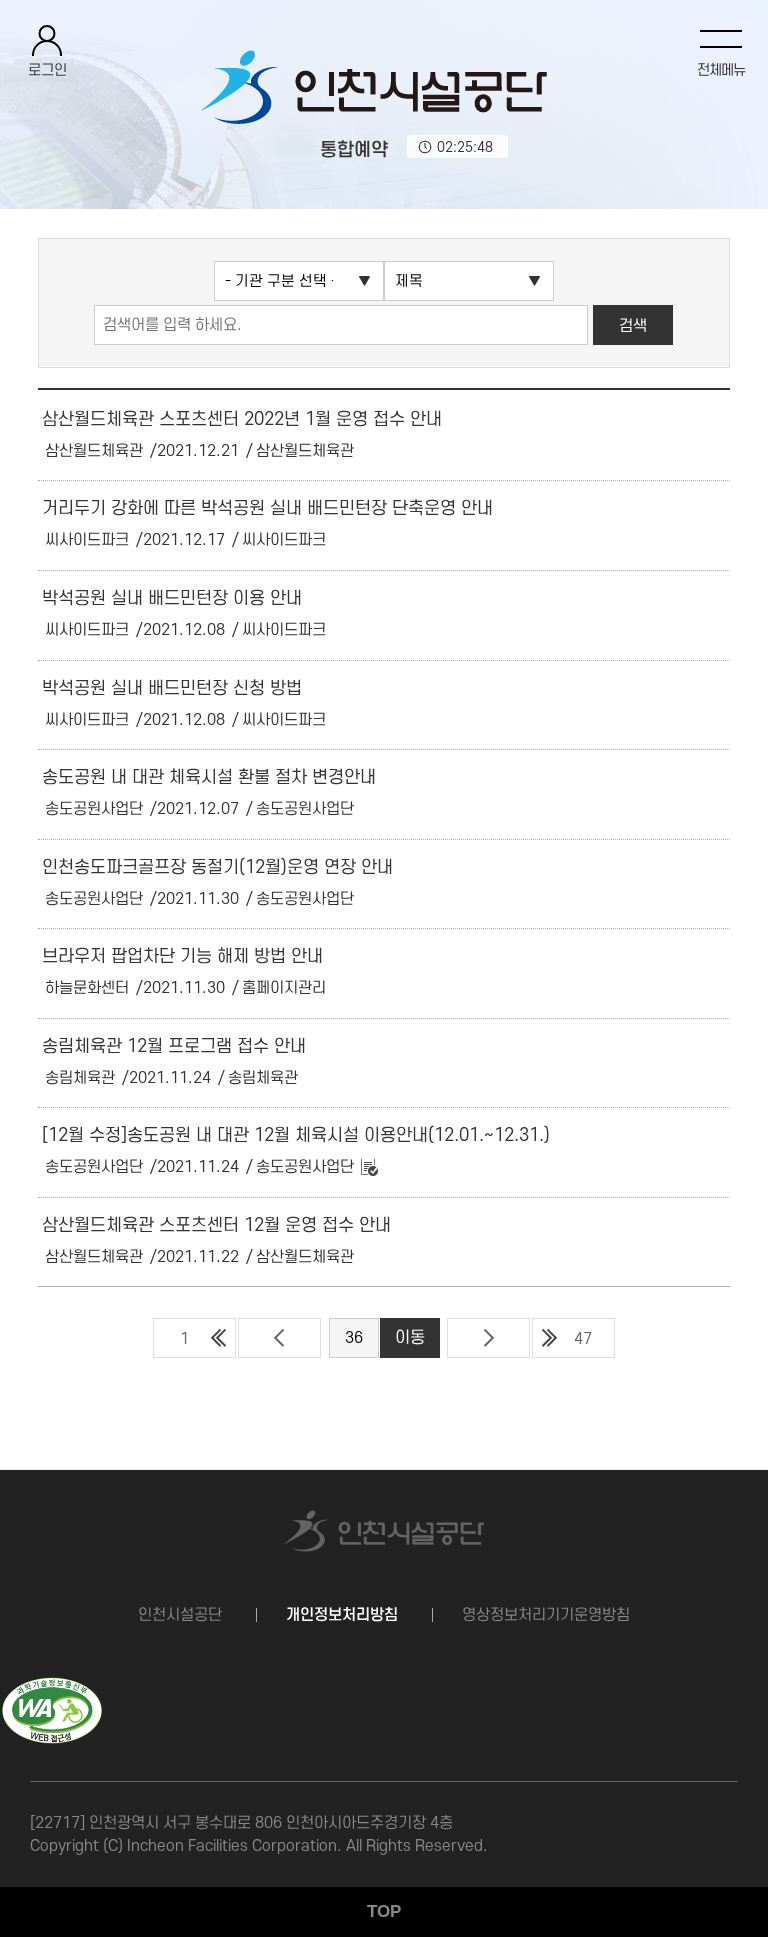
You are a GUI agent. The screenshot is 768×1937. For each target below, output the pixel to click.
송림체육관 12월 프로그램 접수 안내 (174, 1046)
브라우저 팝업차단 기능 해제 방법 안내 (182, 956)
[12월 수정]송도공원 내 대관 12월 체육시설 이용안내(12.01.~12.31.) (296, 1135)
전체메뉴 (721, 70)
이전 (279, 1338)
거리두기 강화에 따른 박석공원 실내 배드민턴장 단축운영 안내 (267, 508)
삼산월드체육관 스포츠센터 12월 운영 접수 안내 (216, 1225)
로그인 (47, 70)
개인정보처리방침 (342, 1615)
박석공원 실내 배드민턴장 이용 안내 (172, 598)
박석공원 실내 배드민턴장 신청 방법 (172, 688)
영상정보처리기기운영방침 (546, 1615)
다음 (488, 1338)
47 (583, 1339)
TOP (384, 1911)
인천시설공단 (180, 1615)
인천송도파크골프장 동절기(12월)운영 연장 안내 (217, 867)
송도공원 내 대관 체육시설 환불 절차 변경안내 (209, 777)
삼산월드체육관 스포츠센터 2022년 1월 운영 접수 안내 (242, 419)
